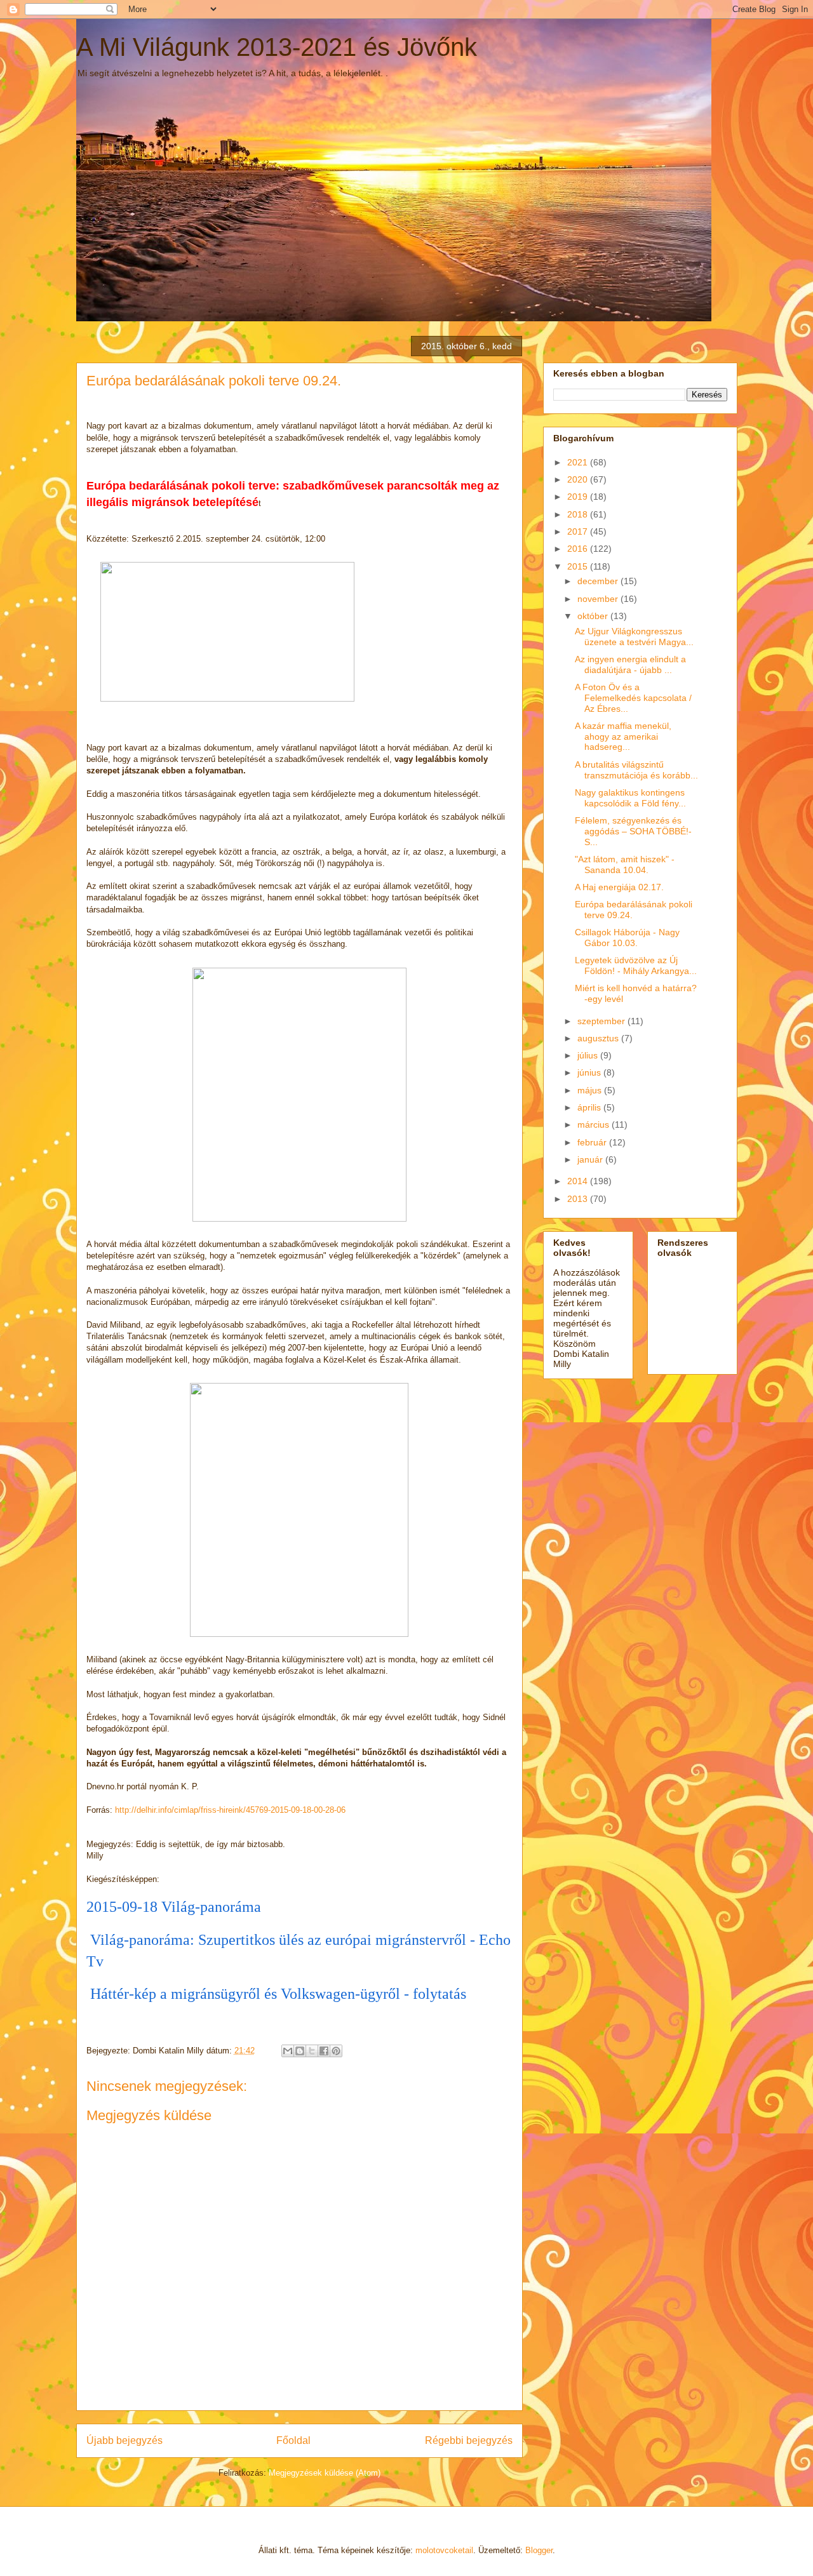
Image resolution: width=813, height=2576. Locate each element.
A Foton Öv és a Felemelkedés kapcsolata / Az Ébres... (633, 698)
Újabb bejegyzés (124, 2440)
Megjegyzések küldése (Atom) (325, 2473)
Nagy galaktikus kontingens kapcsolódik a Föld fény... (630, 798)
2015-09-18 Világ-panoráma (174, 1907)
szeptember (602, 1021)
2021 (579, 462)
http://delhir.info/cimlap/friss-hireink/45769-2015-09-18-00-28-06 (230, 1810)
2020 (579, 479)
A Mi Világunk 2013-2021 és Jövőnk (277, 47)
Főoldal (293, 2440)
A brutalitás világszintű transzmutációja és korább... (636, 770)
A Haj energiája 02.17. (619, 887)
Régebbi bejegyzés (469, 2440)
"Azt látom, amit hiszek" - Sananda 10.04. (625, 864)
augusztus (599, 1038)
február (593, 1142)
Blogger (539, 2550)
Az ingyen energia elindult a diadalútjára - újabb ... (630, 664)
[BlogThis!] (300, 2051)
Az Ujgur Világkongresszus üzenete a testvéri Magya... (634, 637)
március (595, 1124)
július (589, 1055)
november (599, 599)
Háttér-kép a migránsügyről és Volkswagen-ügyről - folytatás (278, 1994)
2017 (579, 531)
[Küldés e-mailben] (288, 2051)
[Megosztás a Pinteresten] (336, 2051)
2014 (579, 1181)
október (594, 616)
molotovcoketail (444, 2550)
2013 (579, 1199)
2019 (579, 497)
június (590, 1072)
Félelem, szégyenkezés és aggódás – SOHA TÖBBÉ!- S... (633, 831)
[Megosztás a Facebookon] (324, 2051)
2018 (579, 514)
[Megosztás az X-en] (312, 2051)
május (591, 1090)
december (599, 581)
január (591, 1159)
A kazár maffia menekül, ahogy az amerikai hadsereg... (623, 737)
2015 (579, 566)
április (590, 1107)
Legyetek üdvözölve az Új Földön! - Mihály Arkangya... (636, 965)
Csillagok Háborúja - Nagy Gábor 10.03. (627, 938)
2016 (579, 549)
